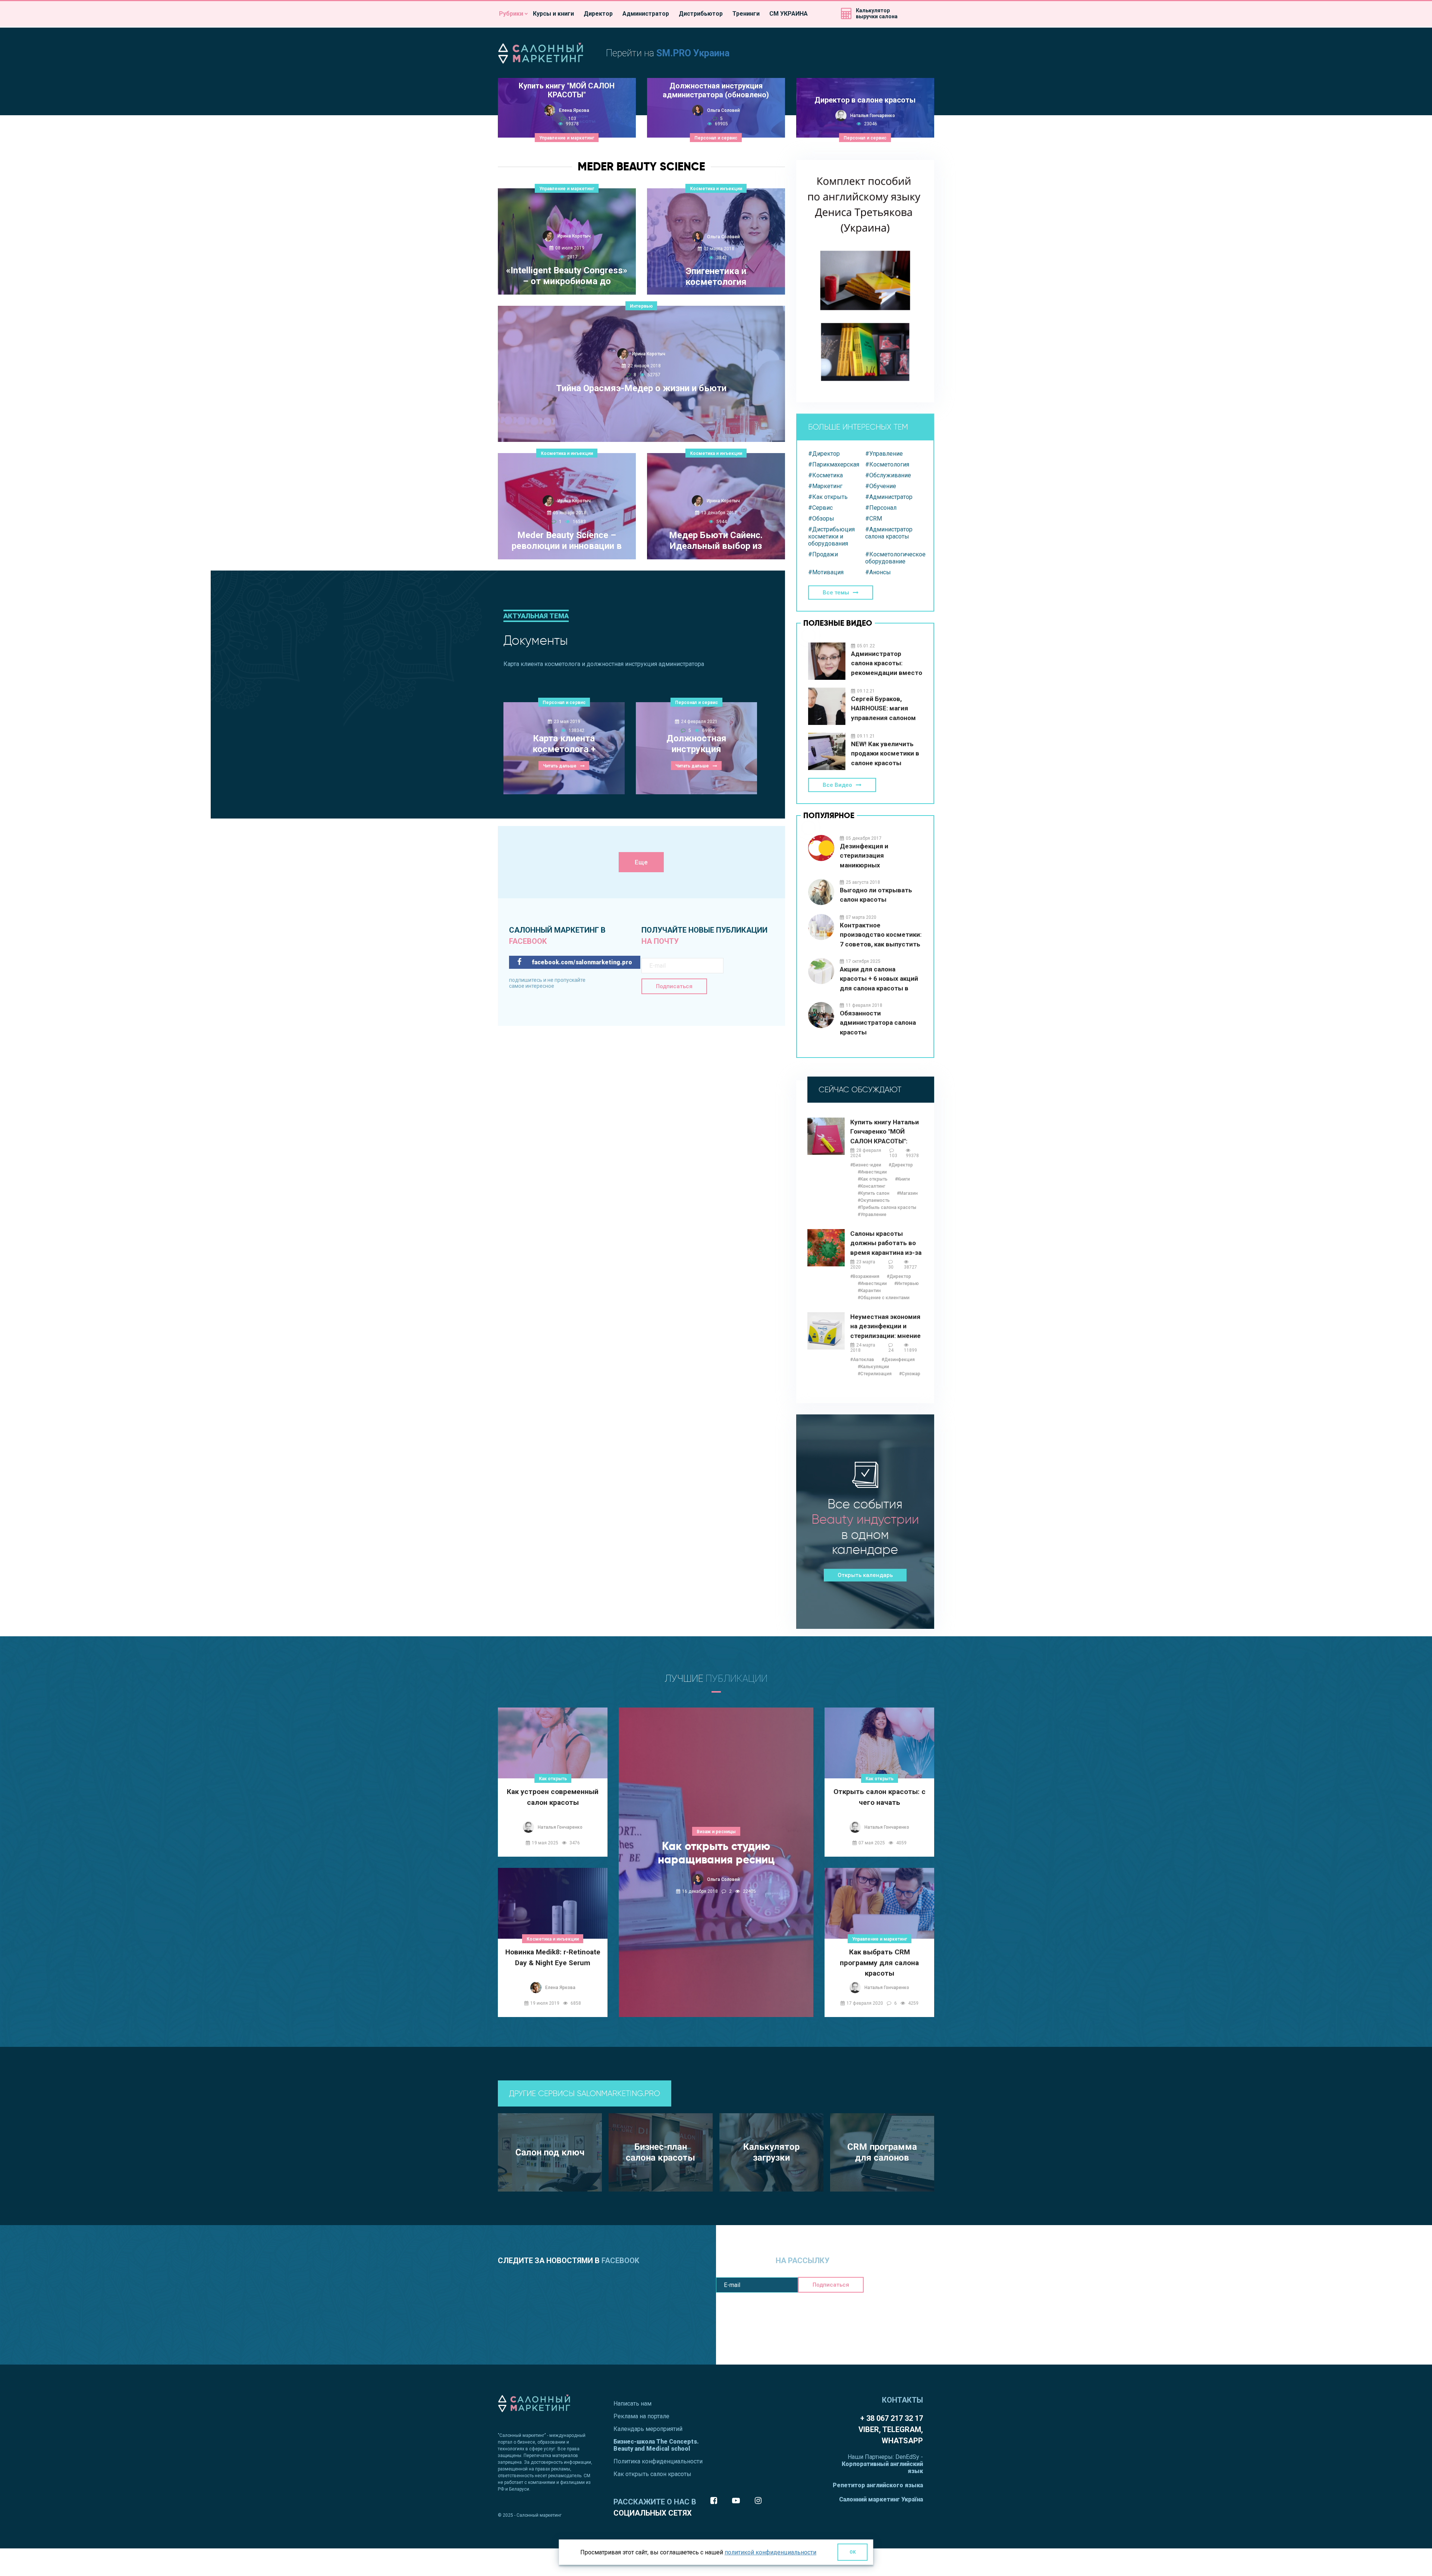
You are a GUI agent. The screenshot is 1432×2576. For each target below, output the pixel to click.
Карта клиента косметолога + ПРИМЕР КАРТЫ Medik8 (564, 744)
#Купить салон (874, 1193)
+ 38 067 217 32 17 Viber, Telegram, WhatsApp (891, 2429)
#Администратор (889, 497)
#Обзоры (821, 519)
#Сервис (820, 508)
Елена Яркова (574, 110)
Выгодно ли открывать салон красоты (876, 895)
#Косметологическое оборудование (894, 558)
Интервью (641, 306)
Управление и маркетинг (567, 138)
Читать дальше (637, 427)
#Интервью (907, 1284)
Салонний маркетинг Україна (881, 2499)
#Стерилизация (875, 1374)
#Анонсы (878, 572)
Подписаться (674, 986)
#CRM (874, 519)
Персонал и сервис (716, 138)
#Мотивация (826, 572)
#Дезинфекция (898, 1360)
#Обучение (881, 486)
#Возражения (865, 1276)
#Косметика (825, 475)
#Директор (824, 454)
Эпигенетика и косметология (716, 277)
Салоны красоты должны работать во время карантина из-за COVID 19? (886, 1243)
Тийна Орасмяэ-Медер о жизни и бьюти (641, 388)
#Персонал (881, 508)
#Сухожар (910, 1374)
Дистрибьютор (701, 14)
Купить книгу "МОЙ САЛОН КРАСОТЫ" (567, 90)
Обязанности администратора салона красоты (878, 1023)
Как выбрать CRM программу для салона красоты (879, 1962)
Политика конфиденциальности (658, 2461)
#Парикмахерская (834, 464)
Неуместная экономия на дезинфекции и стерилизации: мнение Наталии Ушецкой (885, 1327)
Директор (598, 14)
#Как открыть (828, 497)
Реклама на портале (641, 2416)
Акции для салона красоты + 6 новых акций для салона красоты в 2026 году (879, 979)
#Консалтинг (872, 1186)
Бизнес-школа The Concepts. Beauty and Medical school (656, 2445)
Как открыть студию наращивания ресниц (716, 1853)
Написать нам (632, 2404)
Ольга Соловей (723, 110)
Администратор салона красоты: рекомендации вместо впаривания (887, 664)
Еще (641, 862)
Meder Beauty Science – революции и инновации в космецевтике (567, 541)
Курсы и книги (553, 14)
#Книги (902, 1179)
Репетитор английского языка (878, 2485)
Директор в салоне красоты (865, 100)
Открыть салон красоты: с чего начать (880, 1797)
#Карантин (869, 1291)
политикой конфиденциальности (770, 2552)
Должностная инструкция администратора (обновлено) (716, 90)
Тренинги (746, 14)
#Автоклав (862, 1360)
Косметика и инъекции (716, 189)
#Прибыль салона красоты (887, 1207)
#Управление (884, 454)
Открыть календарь (865, 1575)
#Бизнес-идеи (866, 1165)
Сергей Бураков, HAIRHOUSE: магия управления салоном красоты (883, 709)
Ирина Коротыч (574, 236)
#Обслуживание (888, 475)
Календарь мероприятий (648, 2429)
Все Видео (837, 785)
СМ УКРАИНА (789, 14)
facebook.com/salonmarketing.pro (581, 962)
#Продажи (823, 554)
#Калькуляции (873, 1367)
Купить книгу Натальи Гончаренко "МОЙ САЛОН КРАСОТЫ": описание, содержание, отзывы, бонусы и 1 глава (887, 1132)
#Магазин (907, 1193)
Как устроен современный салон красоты (553, 1797)
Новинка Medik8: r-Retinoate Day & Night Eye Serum (553, 1957)
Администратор (646, 14)
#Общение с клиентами (884, 1298)
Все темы (836, 593)
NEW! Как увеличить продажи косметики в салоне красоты (885, 753)
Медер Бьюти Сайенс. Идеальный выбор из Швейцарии (716, 541)
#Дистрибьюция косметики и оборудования (831, 536)
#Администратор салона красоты (889, 533)
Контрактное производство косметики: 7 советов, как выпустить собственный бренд (881, 935)
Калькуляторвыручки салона (877, 13)
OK (853, 2552)
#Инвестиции (872, 1172)
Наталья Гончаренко (873, 116)
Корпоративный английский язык (882, 2467)
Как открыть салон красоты (652, 2474)
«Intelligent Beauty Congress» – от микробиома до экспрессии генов (567, 276)
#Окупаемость (874, 1200)
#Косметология (887, 464)
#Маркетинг (825, 486)
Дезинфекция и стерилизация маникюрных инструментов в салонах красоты (878, 856)
